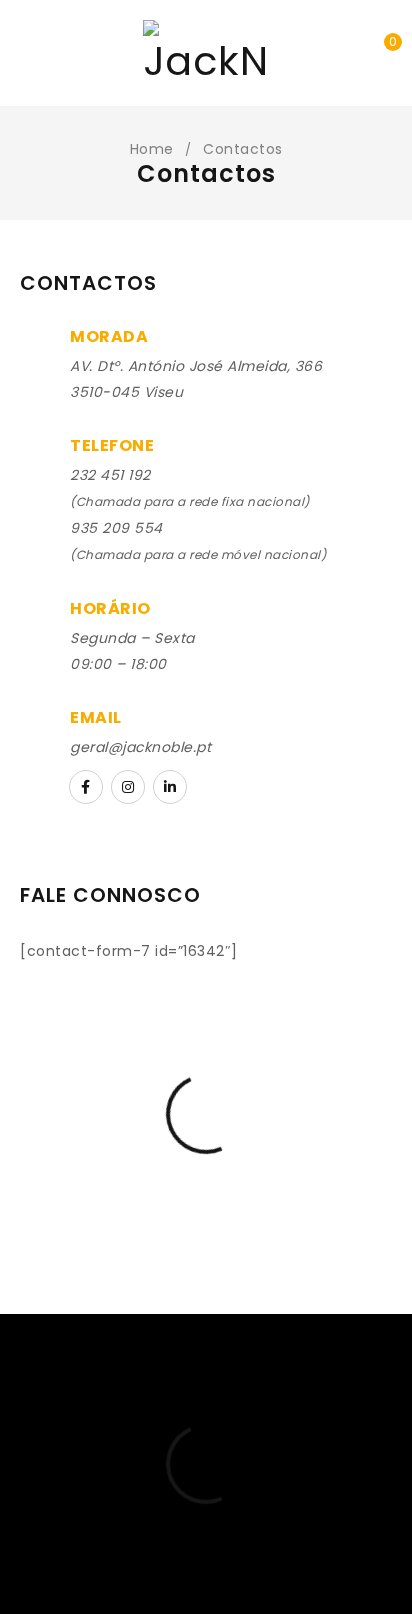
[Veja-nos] (128, 787)
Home (152, 149)
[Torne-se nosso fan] (86, 787)
